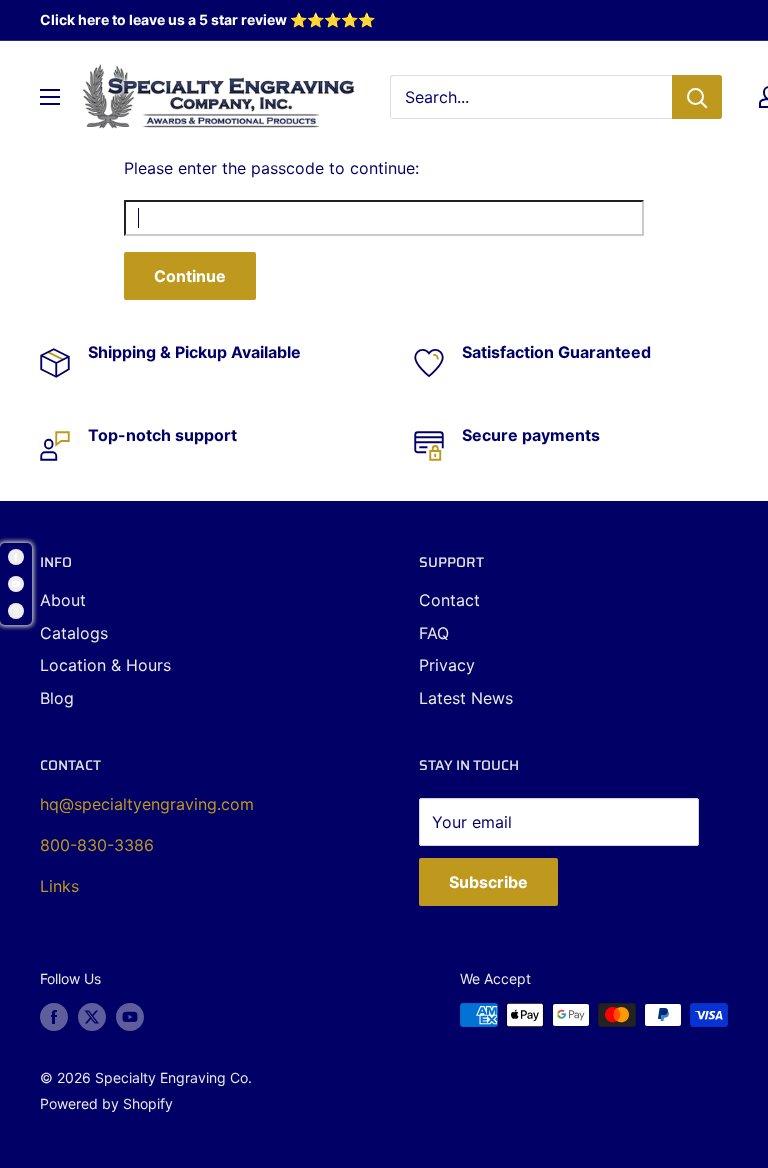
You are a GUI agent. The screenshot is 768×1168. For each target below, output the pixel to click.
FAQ (434, 633)
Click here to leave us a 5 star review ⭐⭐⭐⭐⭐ (207, 19)
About (63, 600)
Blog (57, 698)
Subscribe (488, 882)
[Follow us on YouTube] (130, 1017)
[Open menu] (50, 97)
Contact (449, 600)
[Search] (697, 97)
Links (59, 886)
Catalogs (74, 633)
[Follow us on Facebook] (54, 1017)
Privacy (447, 665)
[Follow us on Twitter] (92, 1017)
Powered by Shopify (106, 1103)
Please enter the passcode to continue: (271, 168)
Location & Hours (105, 665)
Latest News (466, 698)
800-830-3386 (97, 845)
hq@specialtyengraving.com (147, 804)
